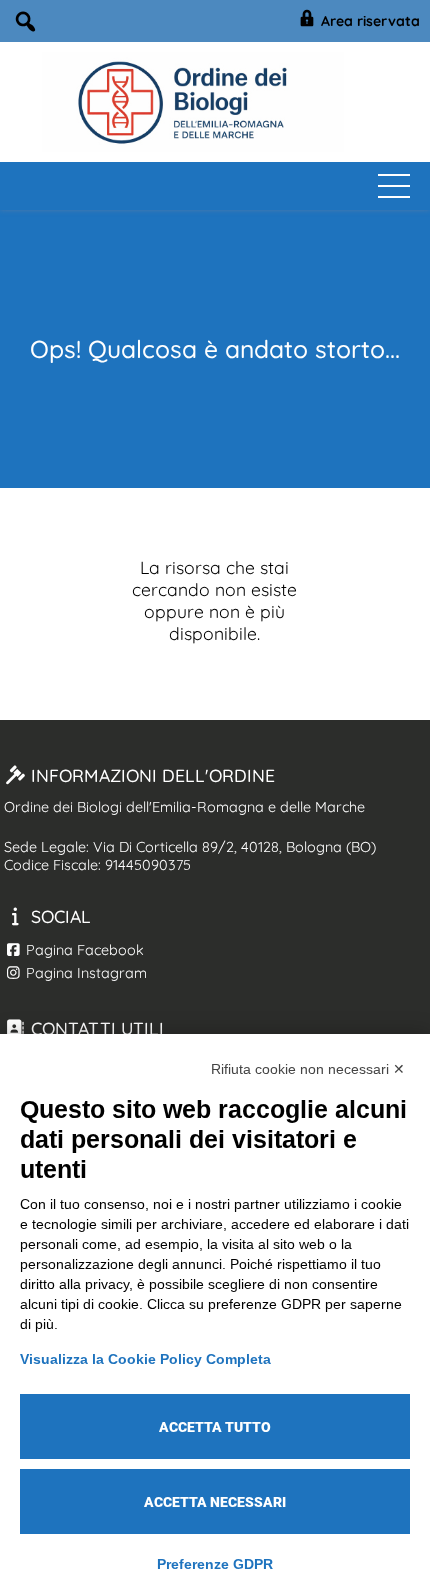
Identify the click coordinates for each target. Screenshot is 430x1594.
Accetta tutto (215, 1427)
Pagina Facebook (83, 950)
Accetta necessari (215, 1502)
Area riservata (368, 21)
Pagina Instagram (84, 973)
